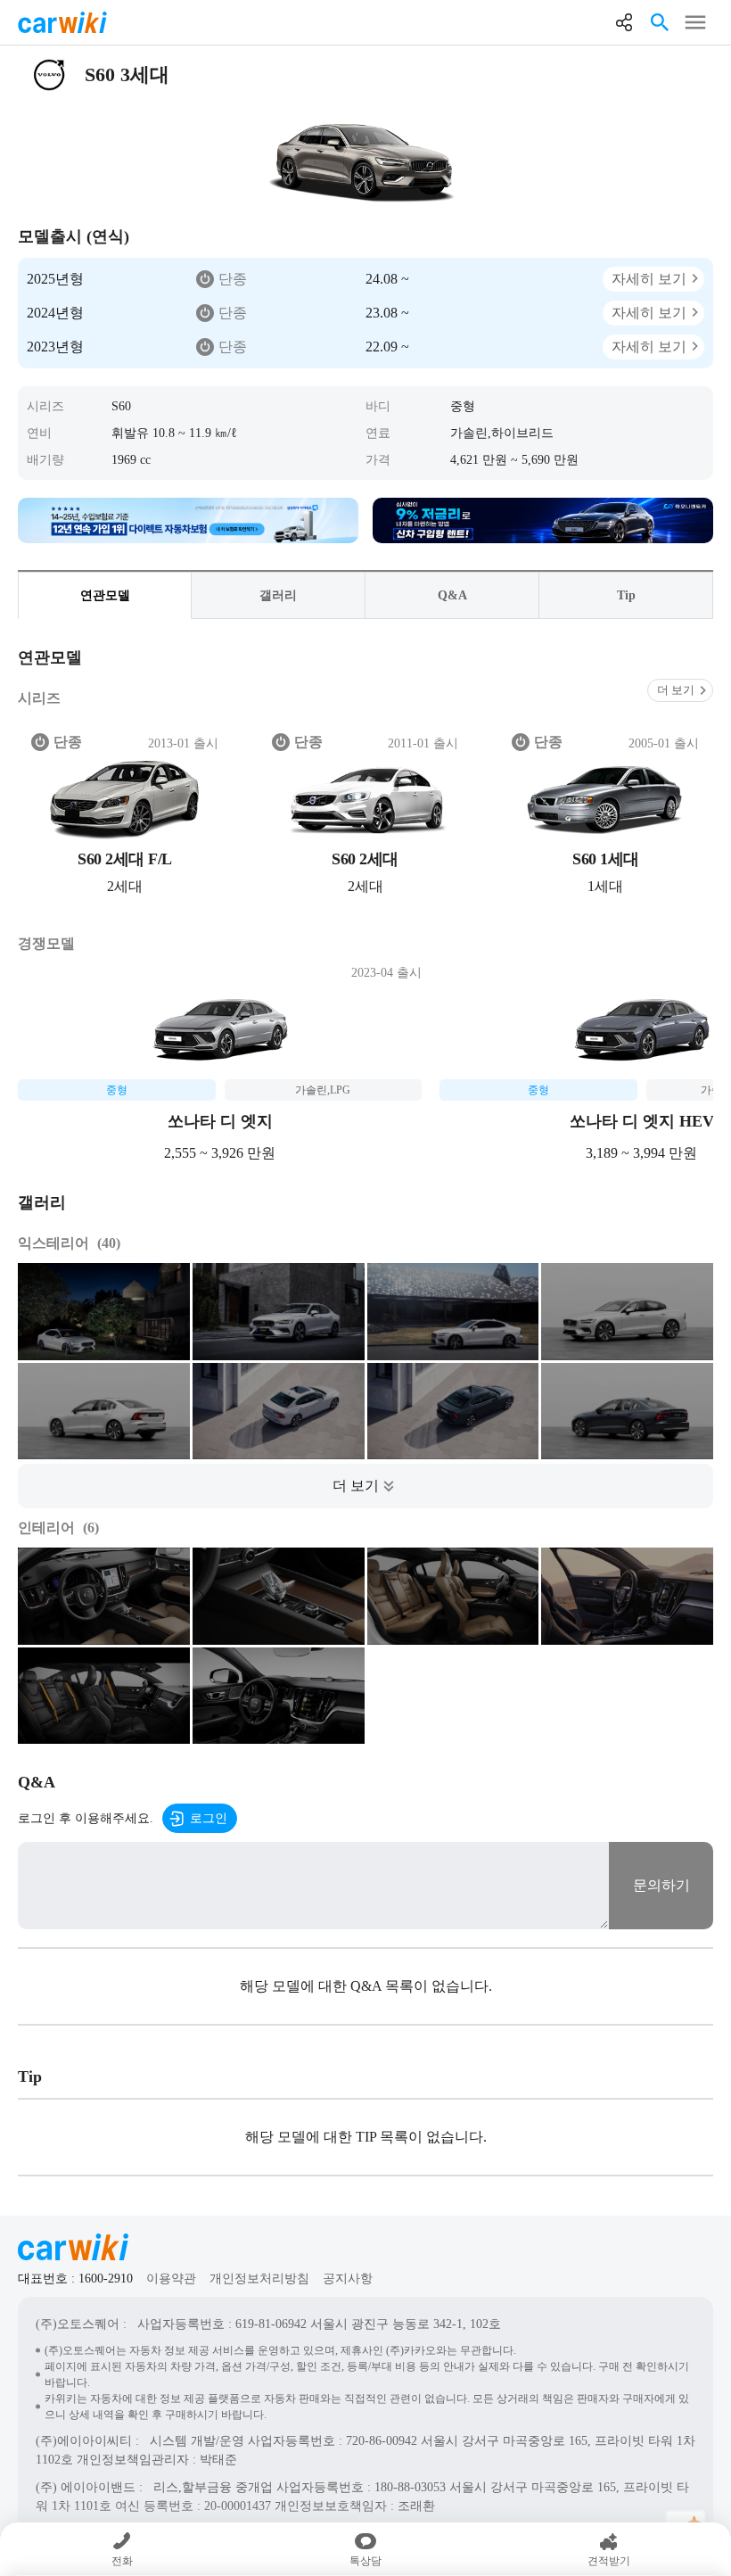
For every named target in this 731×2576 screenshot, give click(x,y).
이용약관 (171, 2279)
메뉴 (695, 22)
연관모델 (105, 595)
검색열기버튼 (660, 22)
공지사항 (348, 2279)
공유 (624, 22)
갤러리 (278, 595)
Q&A (452, 595)
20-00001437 (238, 2506)
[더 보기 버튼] (365, 1486)
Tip (626, 595)
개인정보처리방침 (259, 2279)
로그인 (209, 1818)
